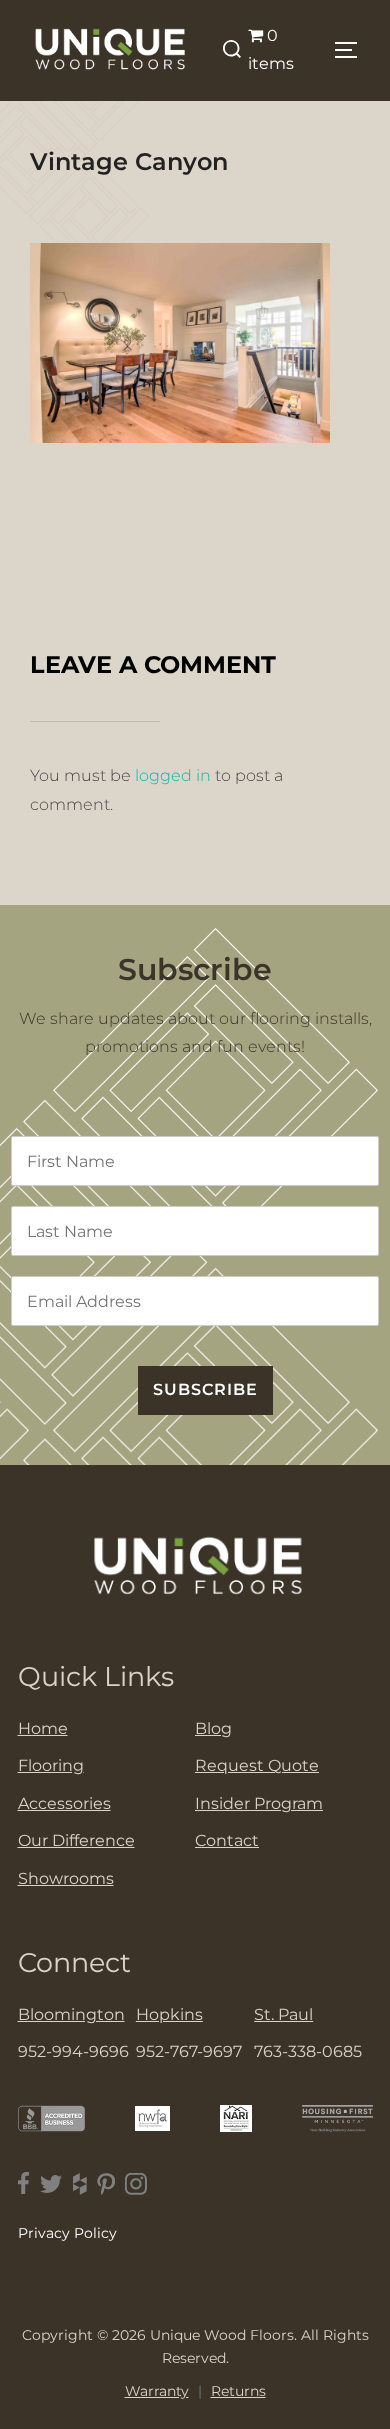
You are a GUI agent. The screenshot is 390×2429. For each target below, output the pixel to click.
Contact (227, 1840)
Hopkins (169, 2014)
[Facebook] (24, 2183)
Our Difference (76, 1840)
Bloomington (71, 2014)
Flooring (51, 1765)
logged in (173, 775)
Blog (213, 1728)
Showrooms (66, 1878)
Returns (238, 2391)
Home (43, 1728)
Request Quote (257, 1765)
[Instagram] (136, 2183)
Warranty (157, 2391)
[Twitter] (51, 2183)
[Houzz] (80, 2183)
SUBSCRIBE (205, 1389)
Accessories (64, 1803)
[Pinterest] (106, 2183)
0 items (271, 50)
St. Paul (283, 2014)
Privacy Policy (67, 2233)
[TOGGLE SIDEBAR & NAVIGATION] (351, 50)
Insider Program (259, 1803)
